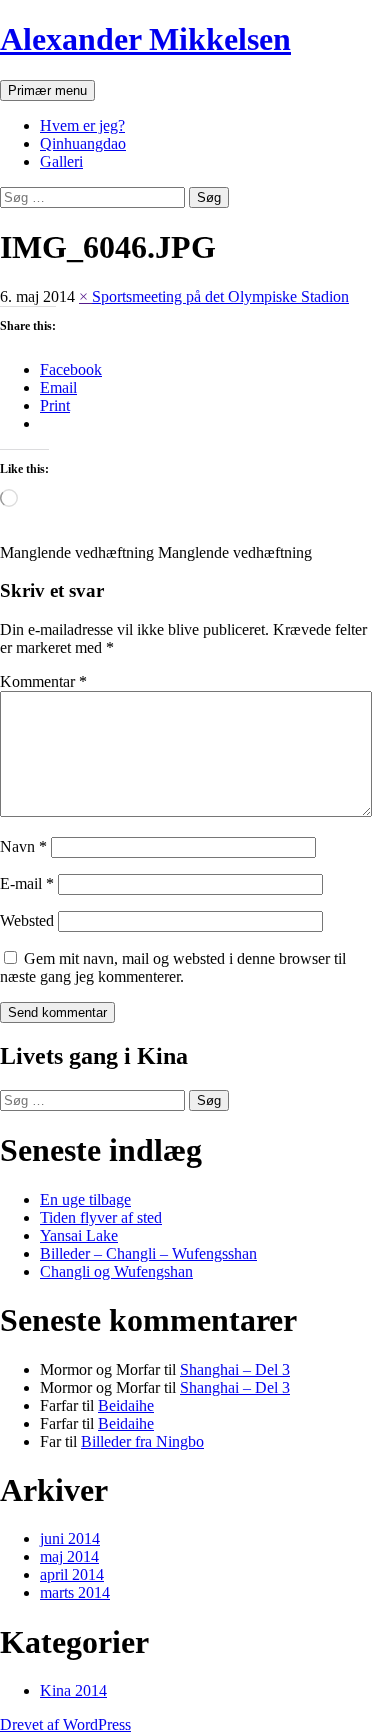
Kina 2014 (73, 1690)
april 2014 (72, 1574)
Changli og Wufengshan (116, 1271)
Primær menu (47, 90)
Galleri (61, 161)
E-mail (27, 883)
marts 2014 (75, 1592)
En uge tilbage (85, 1199)
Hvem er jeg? (82, 125)
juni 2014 (70, 1538)
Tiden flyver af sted (101, 1217)
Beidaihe (126, 1405)
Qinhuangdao (83, 143)
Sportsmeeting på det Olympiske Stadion (220, 296)
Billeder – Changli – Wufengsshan (148, 1253)
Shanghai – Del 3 (235, 1369)
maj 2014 (69, 1556)
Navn (23, 846)
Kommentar (43, 681)
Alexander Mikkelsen (145, 39)
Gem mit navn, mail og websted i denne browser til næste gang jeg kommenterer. (173, 967)
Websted (27, 920)
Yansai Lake (79, 1235)
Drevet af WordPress (65, 1724)
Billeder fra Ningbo (142, 1441)
